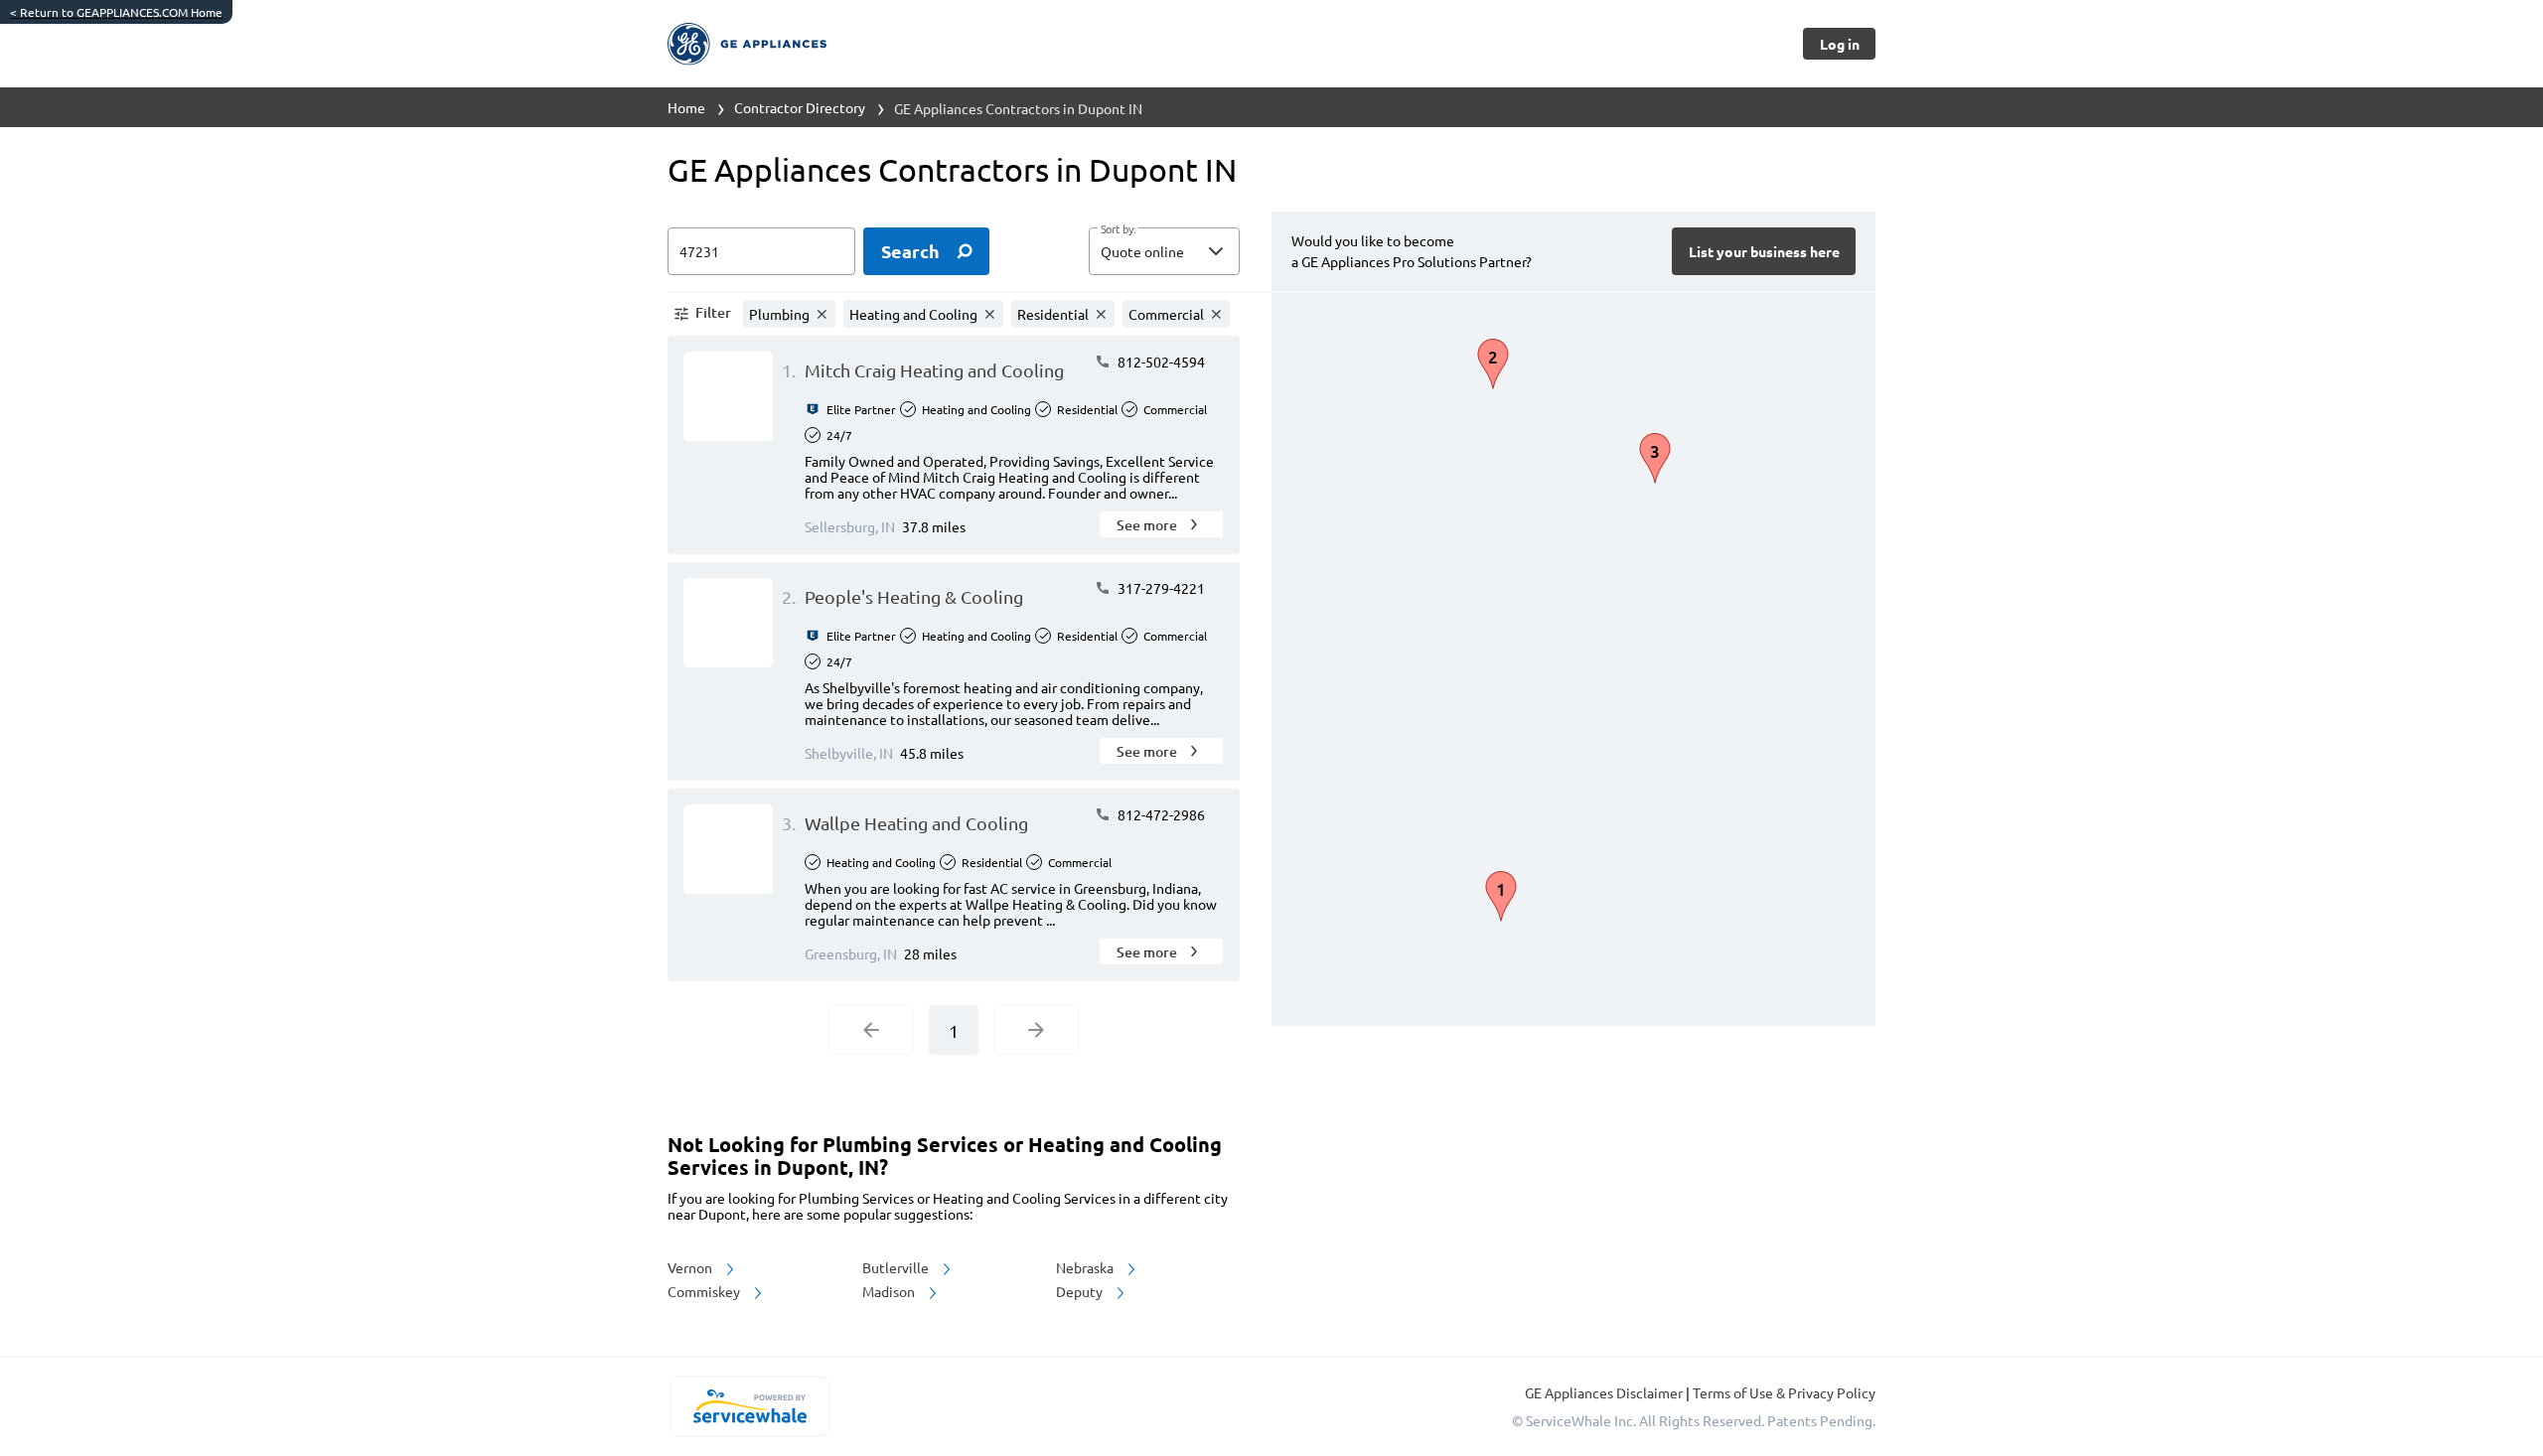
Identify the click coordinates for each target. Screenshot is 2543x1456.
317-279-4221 (1160, 588)
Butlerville (897, 1267)
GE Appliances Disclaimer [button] (1605, 1392)
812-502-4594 (1160, 362)
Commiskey (705, 1291)
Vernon (691, 1267)
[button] (1164, 251)
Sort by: (1118, 229)
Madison (890, 1291)
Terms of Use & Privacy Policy (1784, 1392)
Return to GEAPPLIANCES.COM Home (116, 12)
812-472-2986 (1160, 814)
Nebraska (1086, 1267)
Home (686, 107)
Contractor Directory (800, 107)
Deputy (1081, 1291)
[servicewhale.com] (749, 1406)
